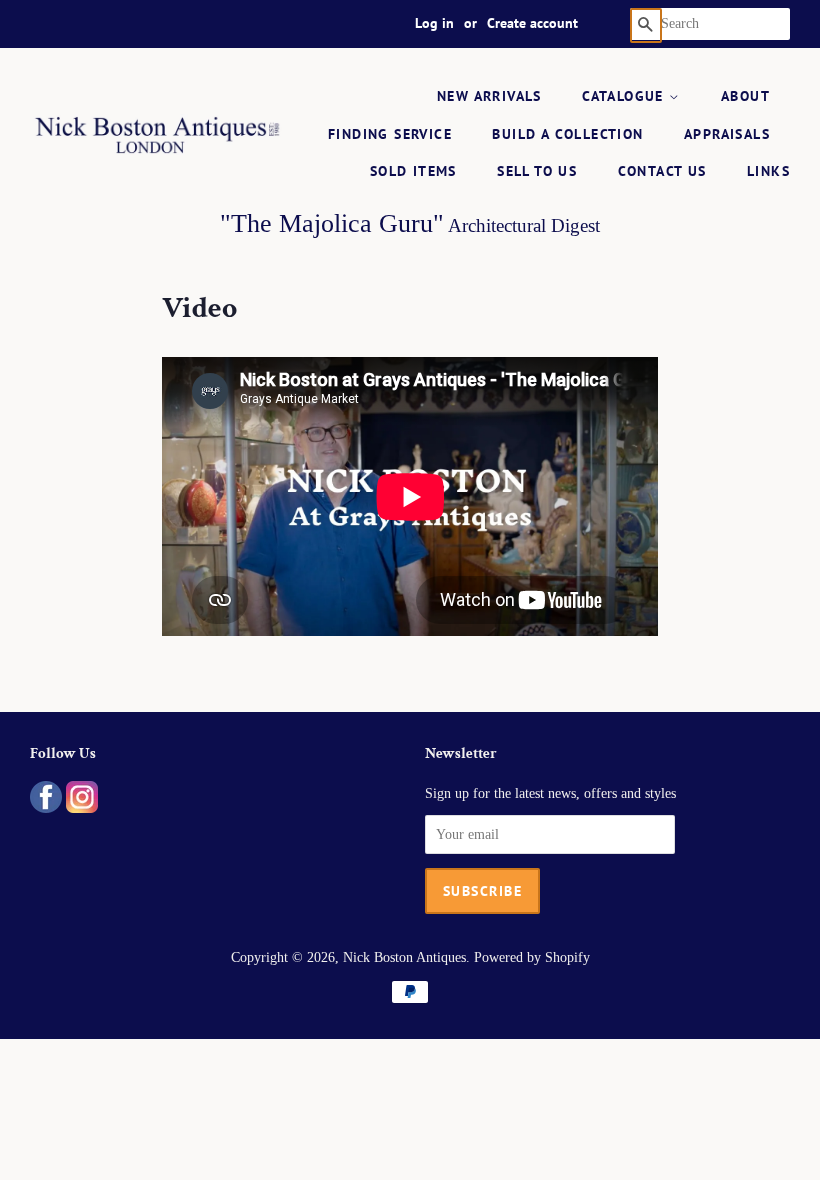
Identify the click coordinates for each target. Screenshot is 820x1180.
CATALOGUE (625, 96)
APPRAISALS (727, 134)
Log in (434, 23)
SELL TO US (537, 171)
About (745, 96)
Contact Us (662, 171)
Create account (532, 23)
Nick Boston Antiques (404, 957)
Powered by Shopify (532, 957)
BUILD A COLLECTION (567, 134)
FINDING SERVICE (390, 134)
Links (768, 171)
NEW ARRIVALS (489, 96)
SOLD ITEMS (413, 171)
